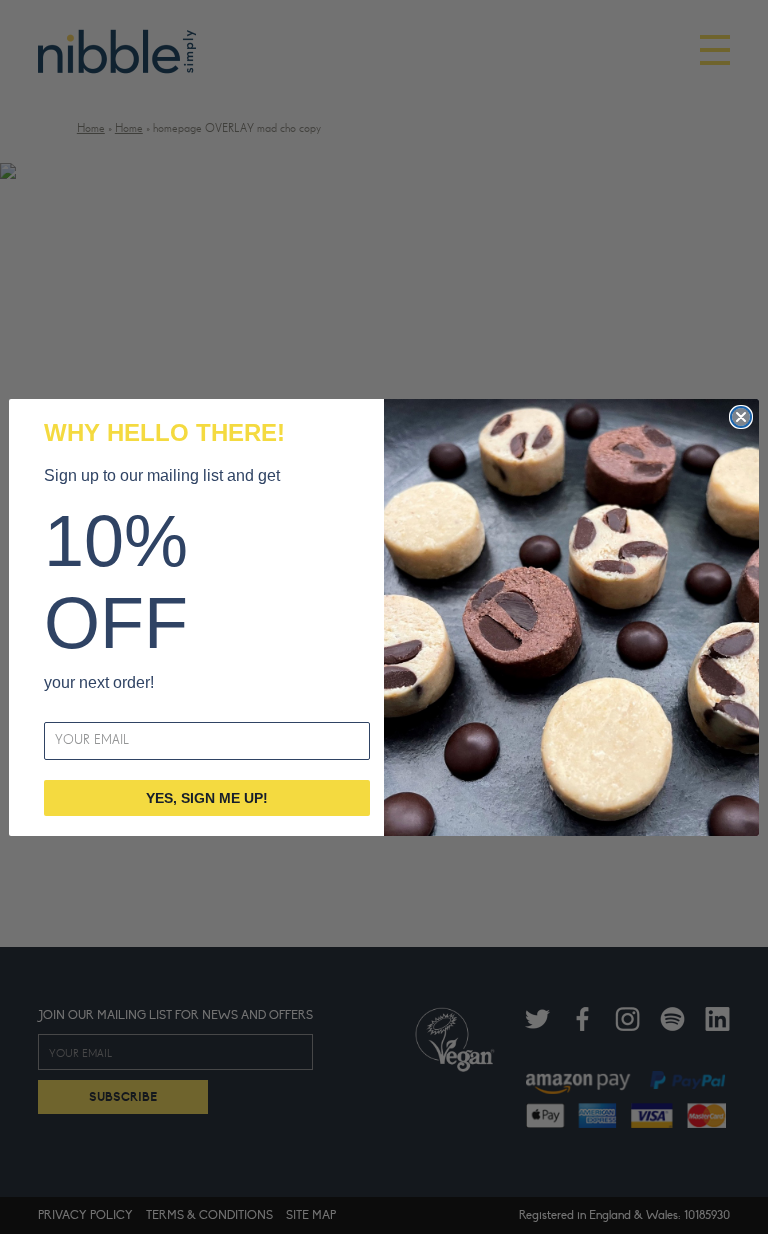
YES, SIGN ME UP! (207, 798)
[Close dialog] (741, 417)
